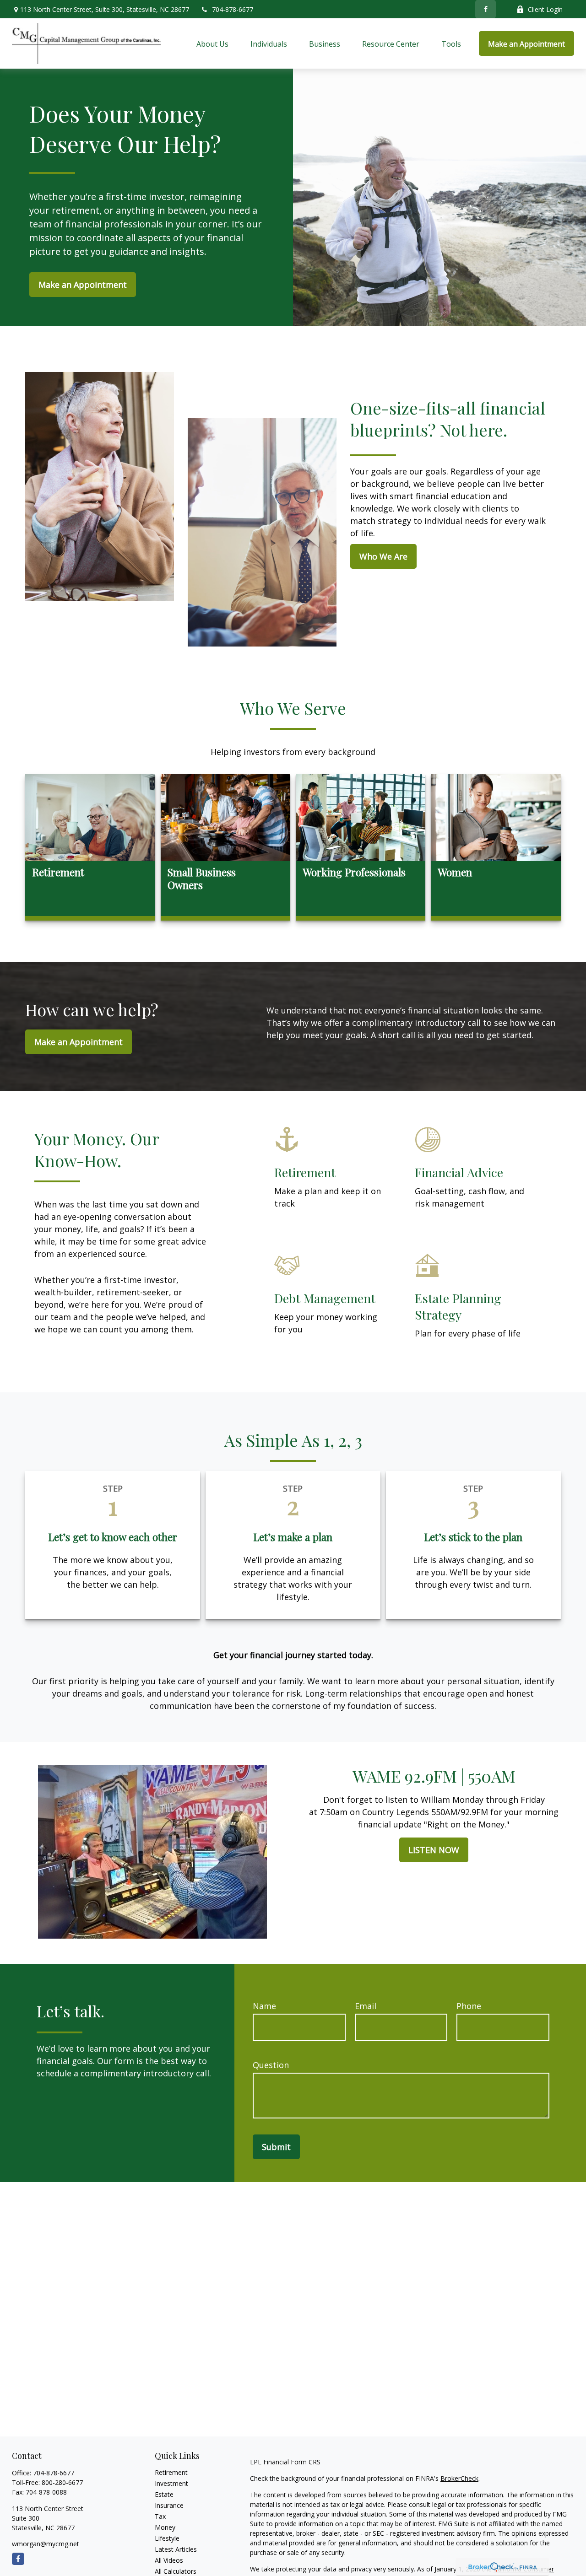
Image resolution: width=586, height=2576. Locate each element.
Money (165, 2527)
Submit (276, 2147)
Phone (469, 2006)
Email (366, 2006)
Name (264, 2006)
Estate (164, 2494)
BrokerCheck (459, 2478)
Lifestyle (167, 2538)
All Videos (169, 2560)
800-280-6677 (62, 2482)
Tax (160, 2516)
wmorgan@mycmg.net (46, 2544)
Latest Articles (176, 2549)
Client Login (545, 9)
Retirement (171, 2472)
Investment (171, 2483)
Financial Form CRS (292, 2462)
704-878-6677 (233, 9)
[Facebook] (486, 9)
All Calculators (176, 2571)
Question (271, 2065)
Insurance (169, 2505)
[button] (212, 43)
